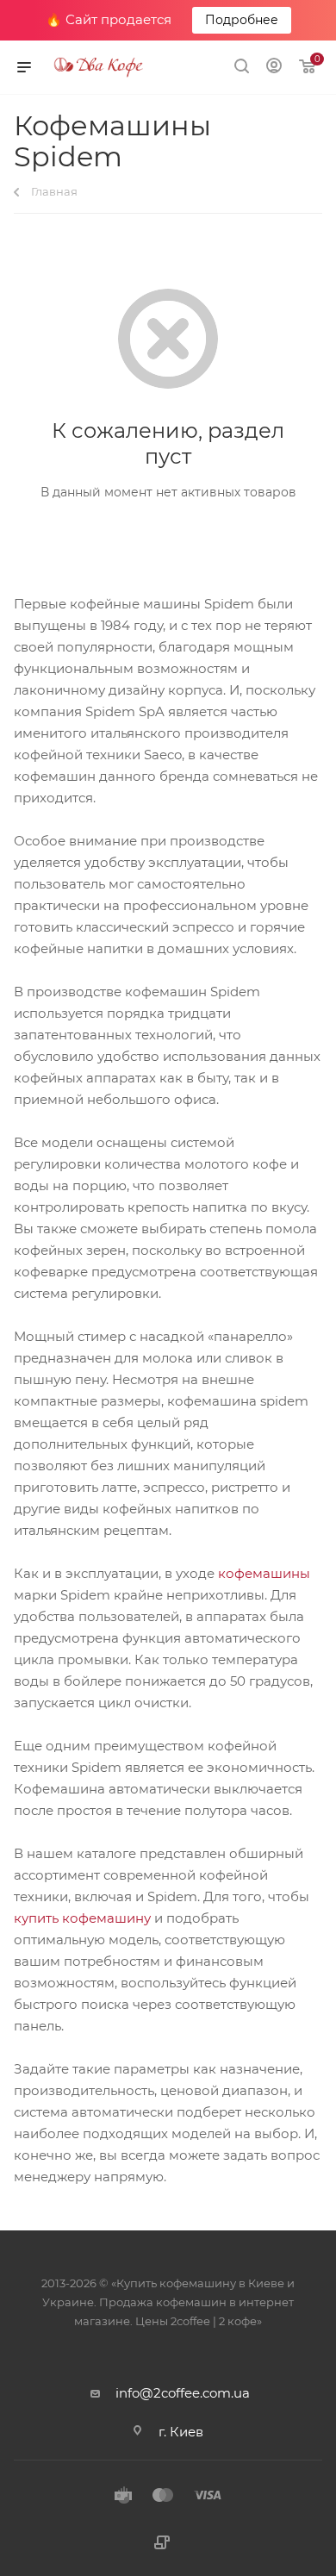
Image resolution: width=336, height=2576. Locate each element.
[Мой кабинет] (274, 68)
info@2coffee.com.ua (183, 2393)
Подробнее (242, 20)
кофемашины (264, 1573)
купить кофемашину (82, 1918)
